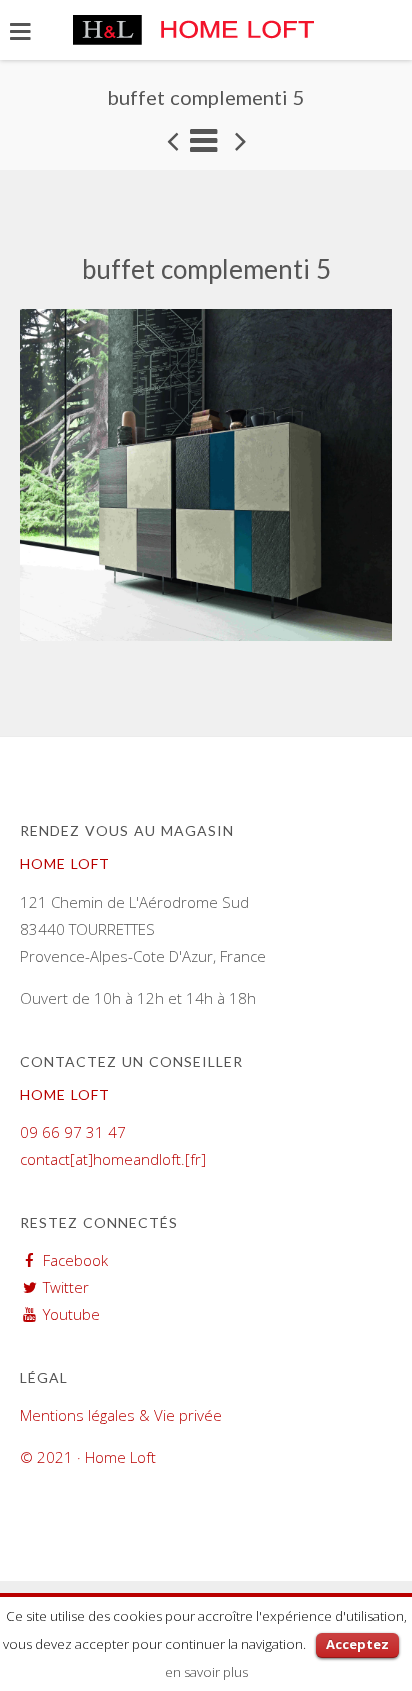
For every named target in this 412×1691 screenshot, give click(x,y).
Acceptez (357, 1644)
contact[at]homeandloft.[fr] (113, 1159)
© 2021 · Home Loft (88, 1457)
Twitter (66, 1287)
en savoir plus (206, 1672)
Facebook (75, 1260)
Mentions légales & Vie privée (121, 1415)
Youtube (71, 1314)
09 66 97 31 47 (73, 1132)
